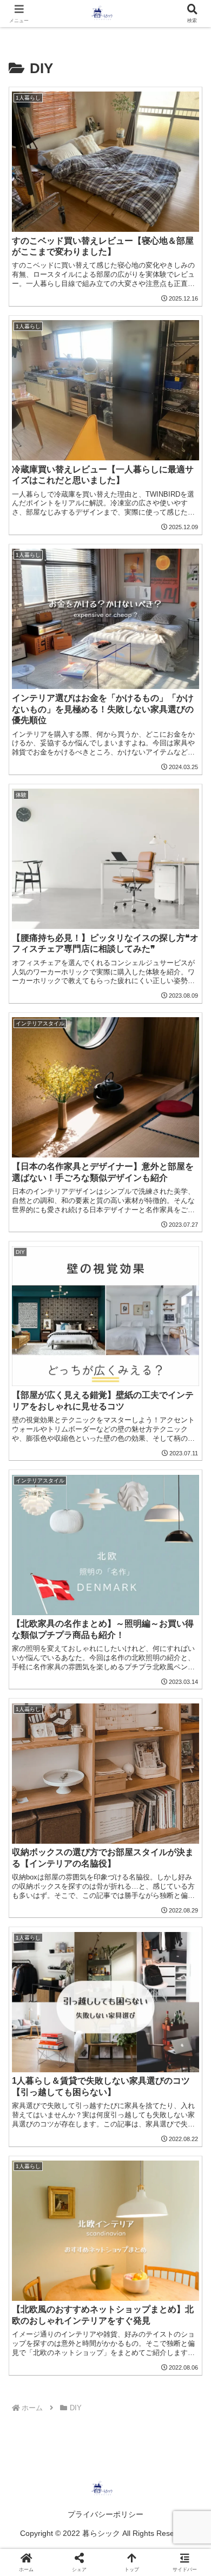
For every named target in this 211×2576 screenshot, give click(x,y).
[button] (189, 1781)
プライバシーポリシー (105, 2514)
